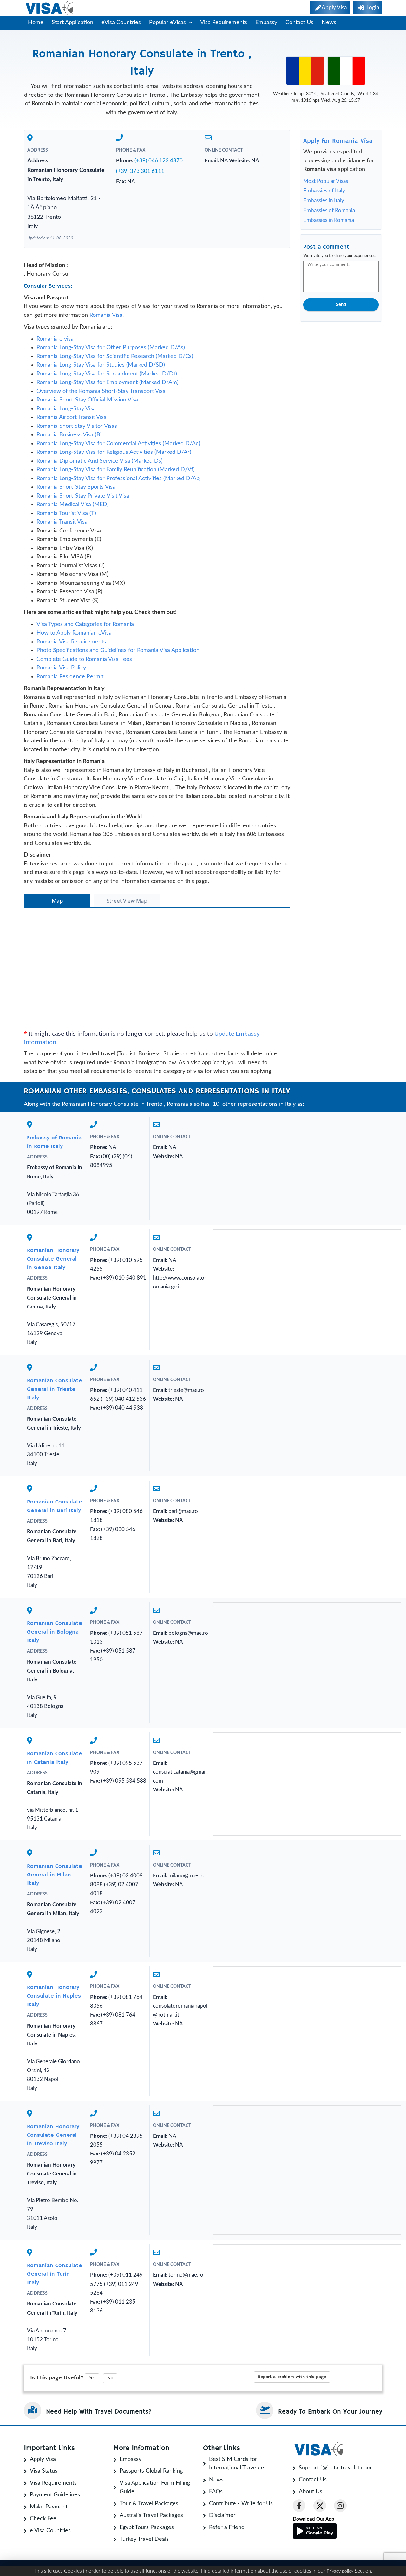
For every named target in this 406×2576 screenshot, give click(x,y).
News (329, 23)
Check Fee (43, 2519)
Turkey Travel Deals (144, 2539)
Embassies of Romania (329, 210)
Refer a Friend (227, 2527)
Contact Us (299, 23)
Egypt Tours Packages (147, 2527)
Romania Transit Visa (62, 522)
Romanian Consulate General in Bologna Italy (55, 1632)
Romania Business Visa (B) (69, 435)
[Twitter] (320, 2506)
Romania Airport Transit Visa (72, 417)
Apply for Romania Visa (338, 141)
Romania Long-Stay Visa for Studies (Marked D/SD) (101, 365)
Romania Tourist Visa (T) (66, 513)
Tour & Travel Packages (149, 2504)
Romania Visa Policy (61, 668)
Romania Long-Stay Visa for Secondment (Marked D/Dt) (107, 374)
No (110, 2378)
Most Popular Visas (326, 181)
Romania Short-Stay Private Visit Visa (83, 496)
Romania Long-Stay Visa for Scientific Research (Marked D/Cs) (115, 356)
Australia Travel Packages (151, 2515)
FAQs (216, 2492)
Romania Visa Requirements (71, 642)
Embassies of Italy (324, 191)
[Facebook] (299, 2506)
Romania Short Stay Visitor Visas (77, 426)
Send (341, 305)
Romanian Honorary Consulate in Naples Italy (54, 1996)
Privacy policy (340, 2571)
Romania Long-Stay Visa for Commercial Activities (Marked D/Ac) (118, 444)
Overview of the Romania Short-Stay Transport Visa (101, 391)
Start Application (72, 23)
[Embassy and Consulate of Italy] (346, 71)
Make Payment (49, 2507)
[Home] (50, 8)
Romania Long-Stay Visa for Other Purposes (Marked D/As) (111, 348)
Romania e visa (55, 339)
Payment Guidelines (55, 2495)
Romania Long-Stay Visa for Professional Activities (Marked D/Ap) (119, 479)
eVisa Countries (121, 23)
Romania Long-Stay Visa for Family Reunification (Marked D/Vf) (116, 470)
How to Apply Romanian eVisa (74, 633)
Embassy (266, 23)
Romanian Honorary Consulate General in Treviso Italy (53, 2135)
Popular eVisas (168, 23)
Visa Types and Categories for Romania (85, 624)
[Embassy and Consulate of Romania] (305, 71)
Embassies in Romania (329, 220)
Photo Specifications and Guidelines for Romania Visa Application (118, 650)
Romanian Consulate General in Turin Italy (55, 2274)
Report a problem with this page (292, 2377)
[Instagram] (340, 2506)
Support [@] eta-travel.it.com (335, 2468)
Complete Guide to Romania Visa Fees (84, 659)
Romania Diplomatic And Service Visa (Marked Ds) (100, 461)
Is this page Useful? (57, 2378)
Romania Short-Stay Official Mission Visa (87, 400)
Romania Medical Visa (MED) (73, 505)
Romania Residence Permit (70, 677)
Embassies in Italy (324, 201)
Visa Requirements (224, 23)
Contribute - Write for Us (241, 2504)
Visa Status (44, 2471)
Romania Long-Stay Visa (66, 409)
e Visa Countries (50, 2531)
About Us (311, 2492)
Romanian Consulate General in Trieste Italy (55, 1389)
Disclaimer (222, 2515)
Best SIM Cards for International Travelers (237, 2464)
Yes (92, 2378)
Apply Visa (43, 2459)
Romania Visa (106, 315)
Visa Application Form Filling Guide (155, 2488)
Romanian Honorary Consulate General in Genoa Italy (53, 1259)
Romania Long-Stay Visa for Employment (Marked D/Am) (108, 382)
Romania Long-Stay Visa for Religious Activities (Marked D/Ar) (114, 452)
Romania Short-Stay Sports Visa (76, 487)
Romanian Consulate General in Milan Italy (55, 1875)
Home (36, 23)
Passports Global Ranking (151, 2471)
